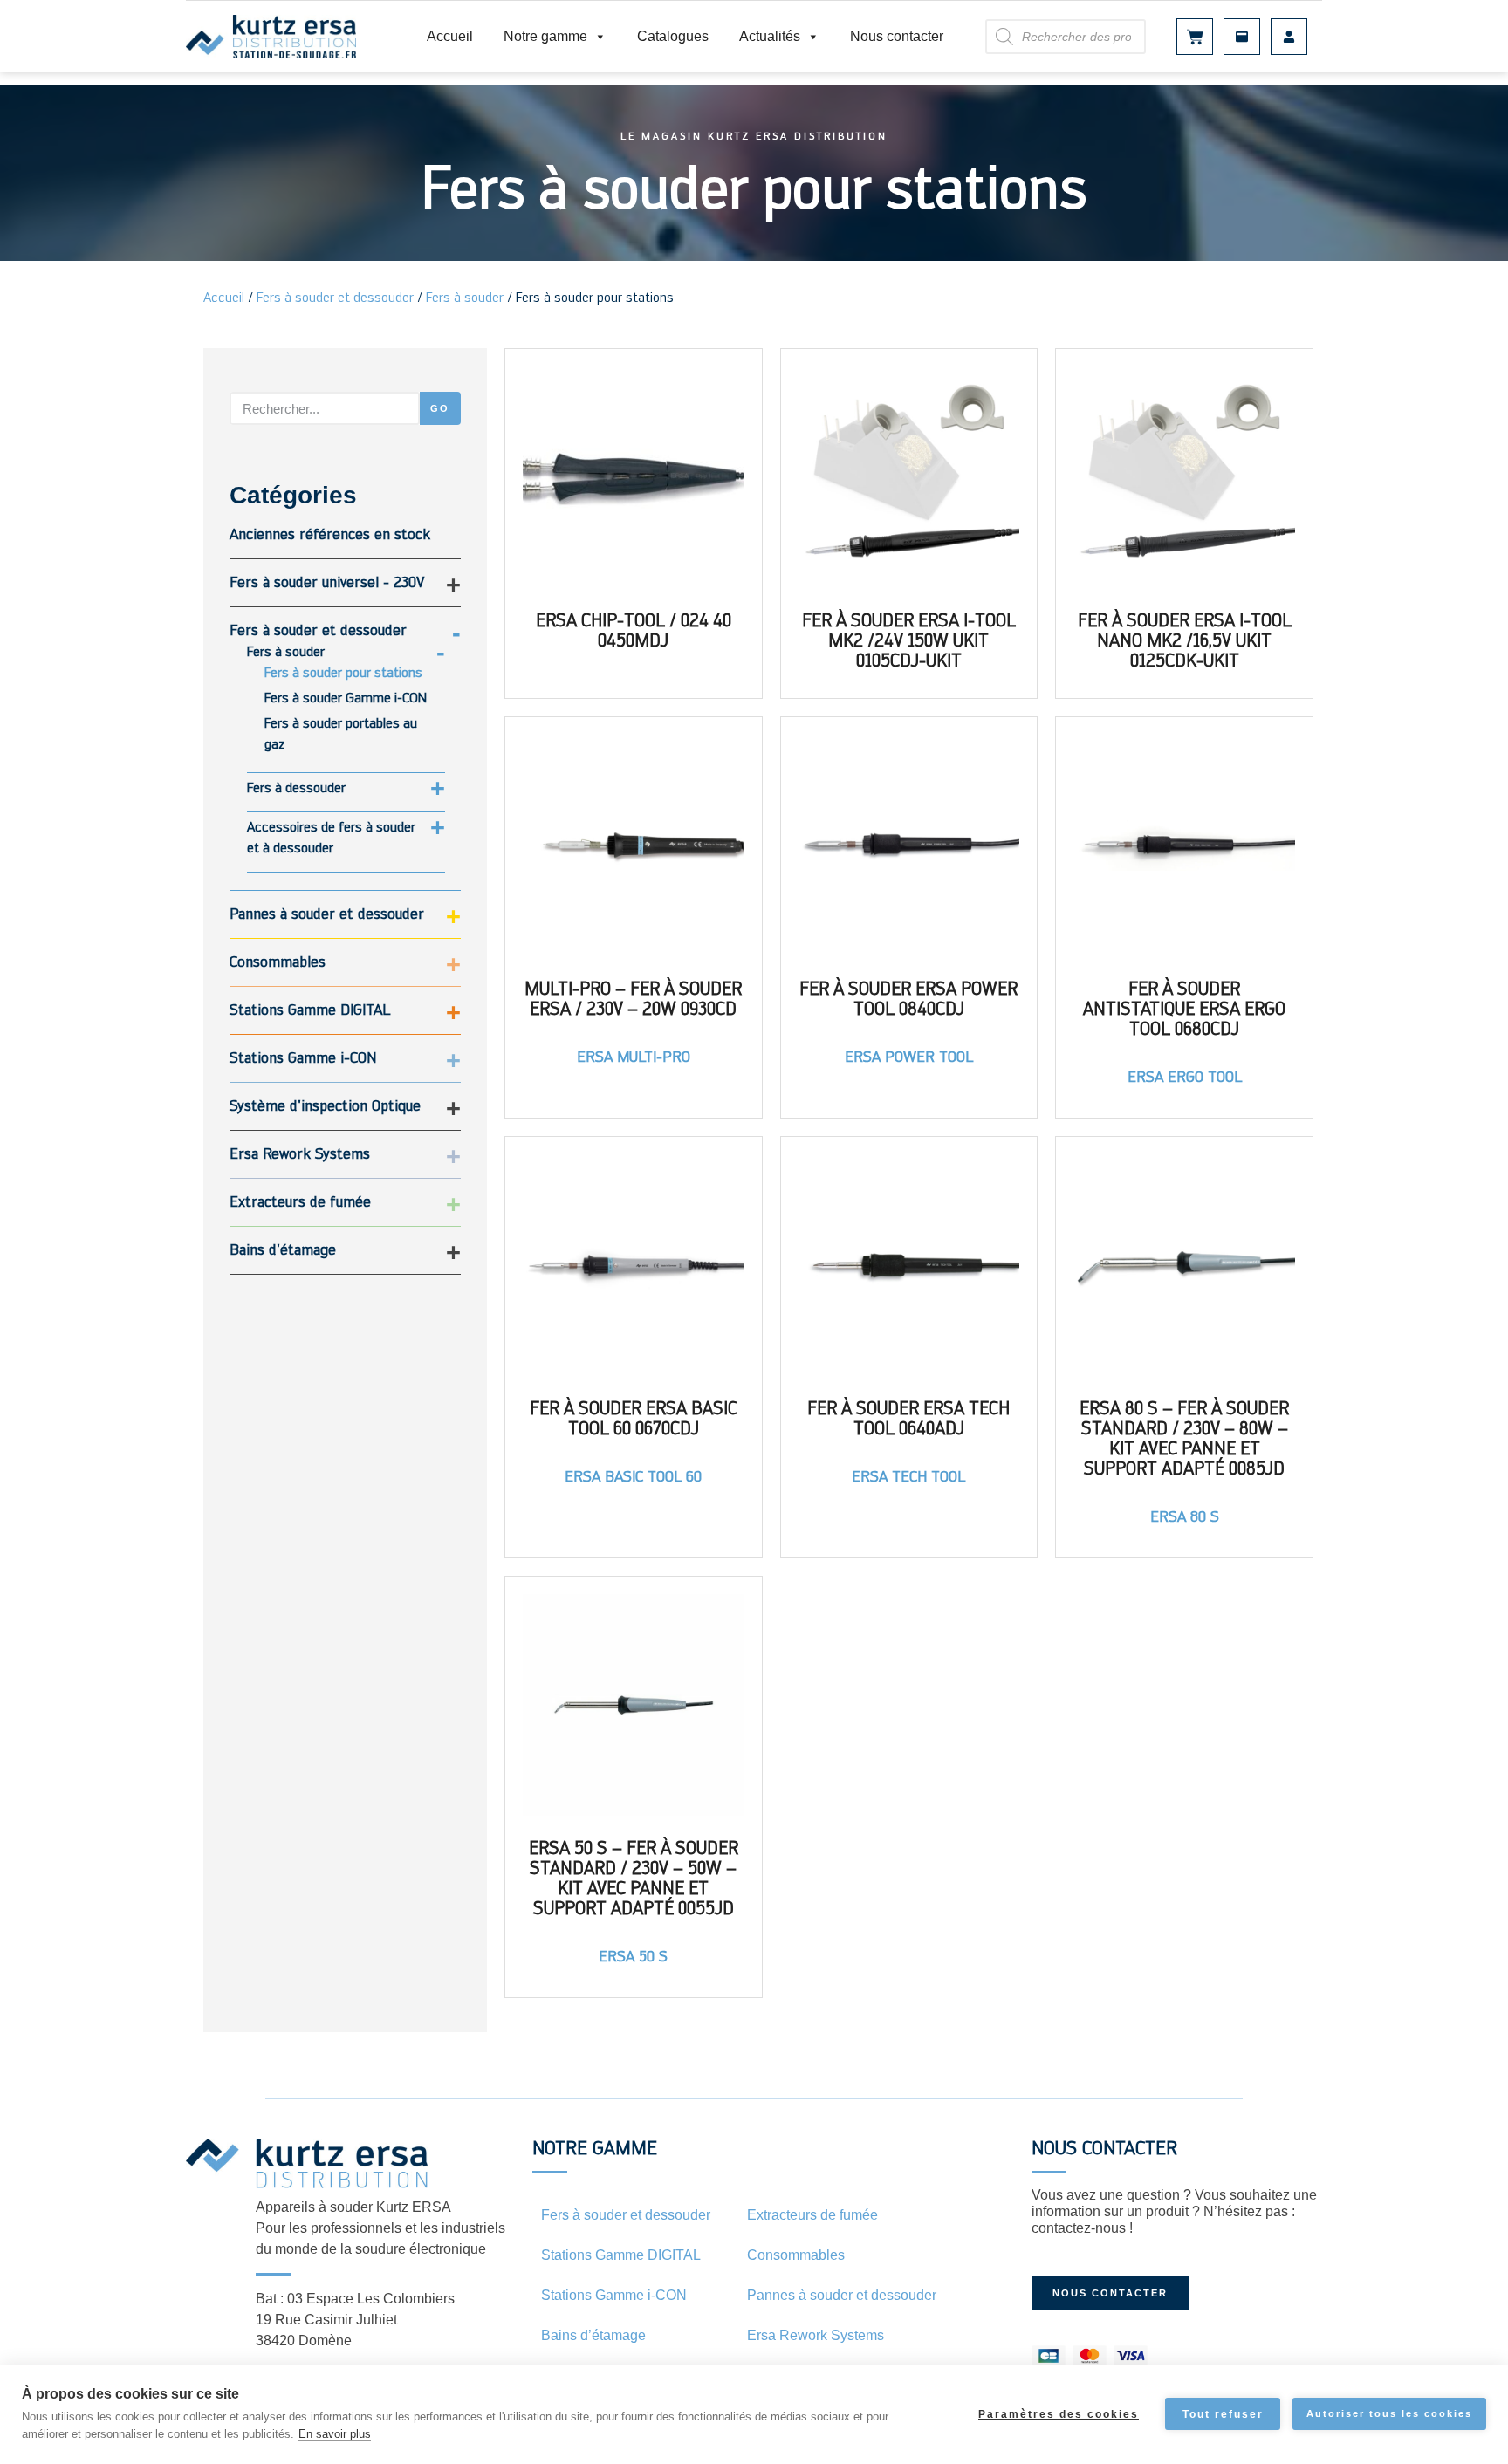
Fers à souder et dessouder (335, 297)
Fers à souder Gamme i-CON (346, 698)
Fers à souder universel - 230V (327, 582)
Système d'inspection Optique (325, 1105)
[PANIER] (1195, 37)
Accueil (450, 36)
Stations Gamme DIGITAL (310, 1009)
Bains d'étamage (283, 1249)
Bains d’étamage (593, 2335)
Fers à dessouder (296, 787)
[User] (1289, 37)
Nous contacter (897, 36)
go (440, 408)
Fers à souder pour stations (343, 672)
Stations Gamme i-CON (303, 1057)
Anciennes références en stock (330, 534)
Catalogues (673, 36)
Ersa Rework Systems (300, 1153)
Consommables (278, 961)
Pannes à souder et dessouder (327, 913)
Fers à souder (465, 297)
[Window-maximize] (1242, 37)
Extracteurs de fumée (300, 1201)
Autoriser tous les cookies (1389, 2413)
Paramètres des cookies (1059, 2414)
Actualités (770, 36)
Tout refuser (1223, 2414)
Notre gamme (545, 36)
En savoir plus (335, 2434)
